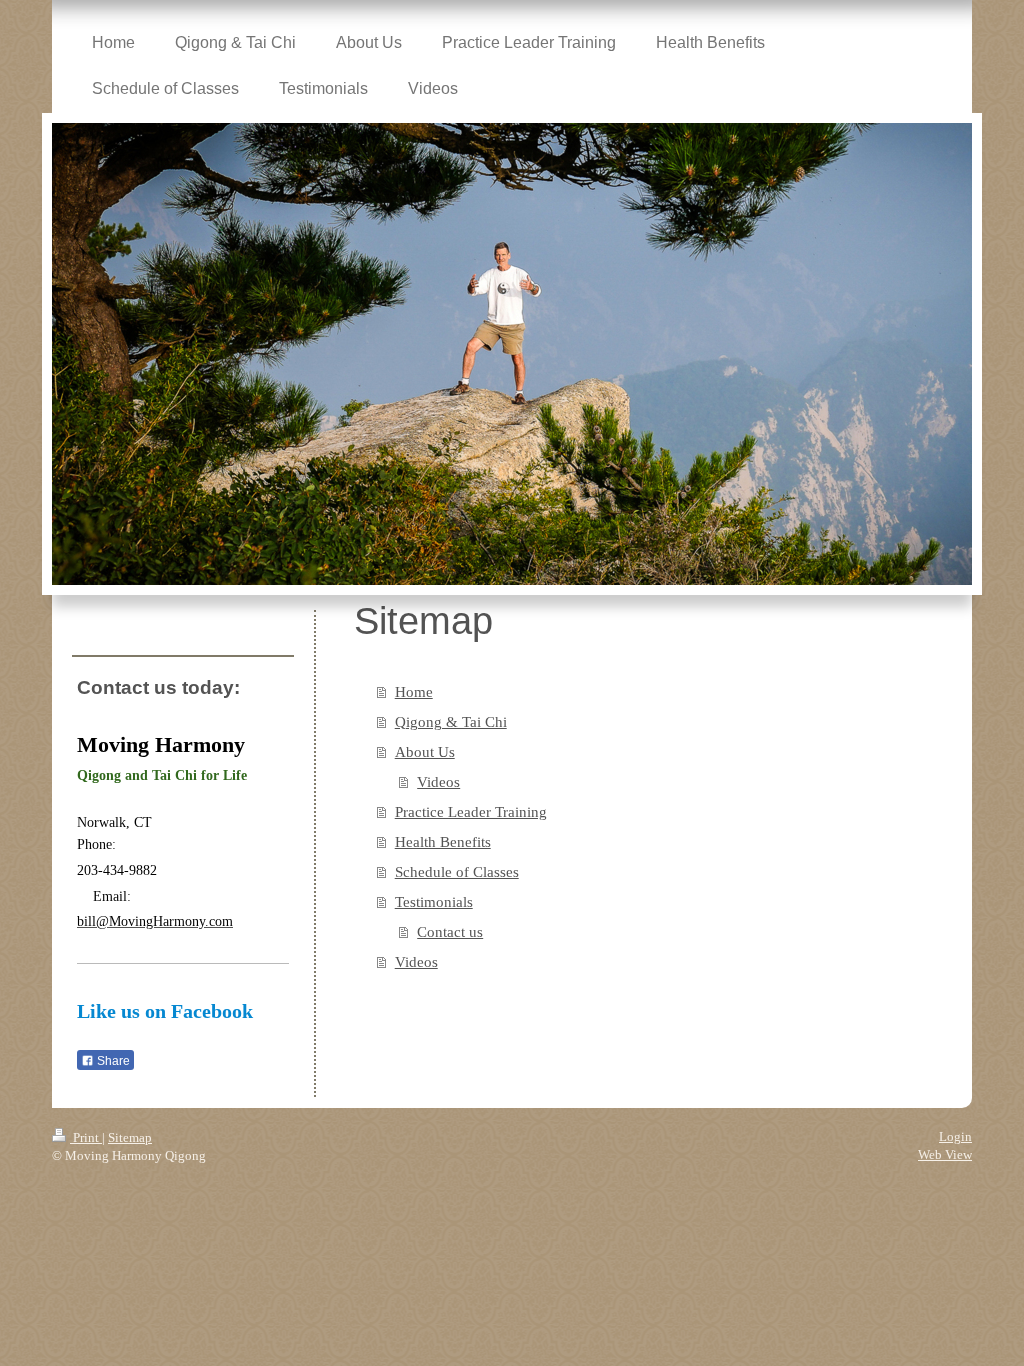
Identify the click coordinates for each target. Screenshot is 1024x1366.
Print (86, 1137)
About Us (425, 752)
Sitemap (130, 1137)
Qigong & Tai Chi (451, 722)
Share (112, 1061)
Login (955, 1136)
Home (414, 692)
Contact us (450, 932)
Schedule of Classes (457, 872)
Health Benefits (443, 842)
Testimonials (434, 902)
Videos (438, 782)
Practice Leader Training (471, 812)
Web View (945, 1154)
